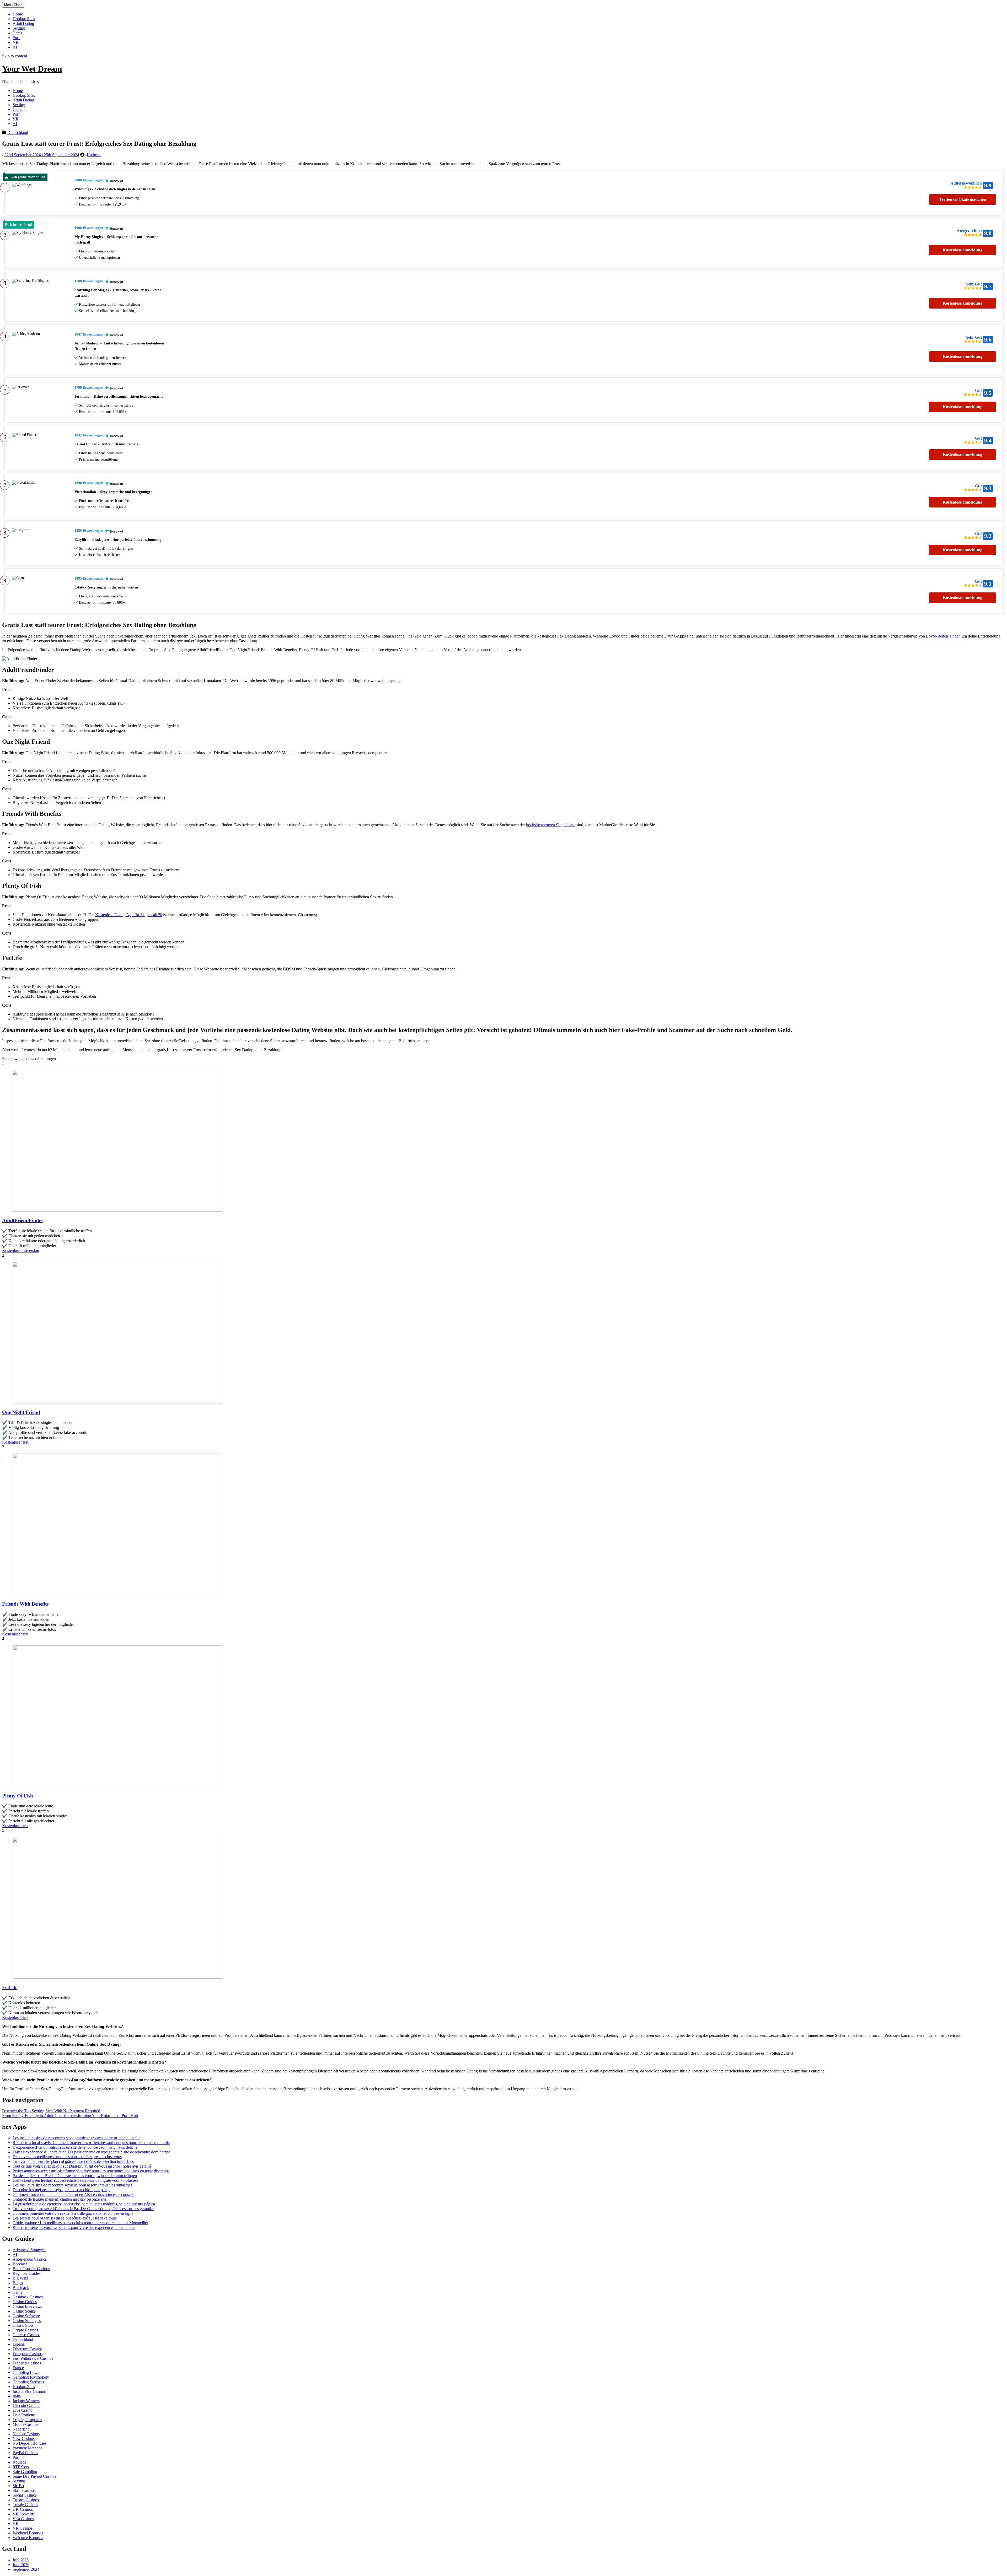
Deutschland (18, 133)
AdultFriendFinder (23, 1220)
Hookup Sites (24, 19)
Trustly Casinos (25, 2505)
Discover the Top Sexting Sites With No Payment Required (51, 2111)
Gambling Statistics (28, 2382)
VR (16, 42)
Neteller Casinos (26, 2434)
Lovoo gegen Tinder (943, 636)
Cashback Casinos (28, 2297)
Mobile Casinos (25, 2424)
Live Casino (23, 2410)
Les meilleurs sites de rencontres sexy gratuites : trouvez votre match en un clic (76, 2138)
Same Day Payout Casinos (34, 2476)
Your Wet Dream (32, 69)
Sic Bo (18, 2486)
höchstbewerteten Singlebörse (551, 825)
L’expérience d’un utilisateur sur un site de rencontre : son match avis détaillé (75, 2147)
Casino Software (26, 2316)
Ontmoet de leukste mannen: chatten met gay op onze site (59, 2199)
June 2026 (21, 2565)
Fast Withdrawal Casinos (33, 2358)
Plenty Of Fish (18, 1796)
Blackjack (21, 2288)
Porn (17, 38)
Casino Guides (25, 2302)
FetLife (10, 1987)
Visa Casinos (23, 2519)
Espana (18, 2344)
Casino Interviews (27, 2306)
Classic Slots (23, 2325)
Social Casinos (25, 2495)
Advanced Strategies (29, 2250)
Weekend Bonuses (28, 2533)
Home (18, 14)
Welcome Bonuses (28, 2538)
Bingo (18, 2283)
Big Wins (20, 2278)
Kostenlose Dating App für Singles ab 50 (129, 915)
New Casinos (24, 2439)
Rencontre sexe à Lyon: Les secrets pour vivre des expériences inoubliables (74, 2227)
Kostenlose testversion (21, 1251)
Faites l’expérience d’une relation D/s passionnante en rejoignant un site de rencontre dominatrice (91, 2152)
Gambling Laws (26, 2372)
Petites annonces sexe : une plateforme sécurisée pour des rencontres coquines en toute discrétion (91, 2171)
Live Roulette (24, 2415)
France (18, 2368)
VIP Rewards (24, 2514)
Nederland (21, 2429)
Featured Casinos (27, 2363)
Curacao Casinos (26, 2335)
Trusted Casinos (26, 2500)
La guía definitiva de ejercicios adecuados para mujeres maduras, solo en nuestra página (84, 2204)
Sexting (19, 28)
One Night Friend (21, 1412)
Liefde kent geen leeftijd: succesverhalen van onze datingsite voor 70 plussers (76, 2180)
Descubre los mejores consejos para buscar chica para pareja (61, 2190)
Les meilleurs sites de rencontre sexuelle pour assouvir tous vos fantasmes (72, 2185)
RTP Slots (21, 2467)
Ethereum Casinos (27, 2349)
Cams (17, 33)
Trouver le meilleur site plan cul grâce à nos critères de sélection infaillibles (73, 2161)
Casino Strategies (27, 2321)
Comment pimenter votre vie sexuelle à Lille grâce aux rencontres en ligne (73, 2213)
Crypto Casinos (25, 2330)
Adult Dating (23, 23)
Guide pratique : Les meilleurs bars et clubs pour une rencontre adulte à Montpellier (80, 2223)
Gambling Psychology (31, 2377)
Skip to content (15, 56)
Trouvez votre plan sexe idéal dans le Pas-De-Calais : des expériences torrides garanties (83, 2209)
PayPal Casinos (25, 2453)
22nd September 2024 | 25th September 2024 (42, 155)
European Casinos (27, 2354)
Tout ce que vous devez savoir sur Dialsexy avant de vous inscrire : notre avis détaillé (82, 2166)
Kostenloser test (15, 1442)
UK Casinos (23, 2509)
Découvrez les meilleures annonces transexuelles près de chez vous (67, 2157)
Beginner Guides (26, 2273)
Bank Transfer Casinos (31, 2269)
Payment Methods (27, 2448)
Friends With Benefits (25, 1604)
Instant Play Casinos (29, 2391)
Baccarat (20, 2264)
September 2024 (26, 2569)
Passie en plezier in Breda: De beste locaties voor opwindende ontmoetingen (75, 2176)
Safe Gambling (25, 2472)
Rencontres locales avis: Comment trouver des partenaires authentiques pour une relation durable (91, 2143)
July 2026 (21, 2560)
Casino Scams (24, 2311)
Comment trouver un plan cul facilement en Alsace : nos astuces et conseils (73, 2194)
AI (15, 47)
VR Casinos (23, 2528)
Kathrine (94, 155)
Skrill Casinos (24, 2490)
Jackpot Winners (26, 2401)
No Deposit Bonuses (30, 2443)
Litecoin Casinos (26, 2405)
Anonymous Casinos (30, 2259)
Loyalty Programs (27, 2420)
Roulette (19, 2462)
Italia (17, 2396)
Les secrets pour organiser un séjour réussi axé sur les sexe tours (65, 2218)
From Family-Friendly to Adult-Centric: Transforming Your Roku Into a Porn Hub (70, 2116)
